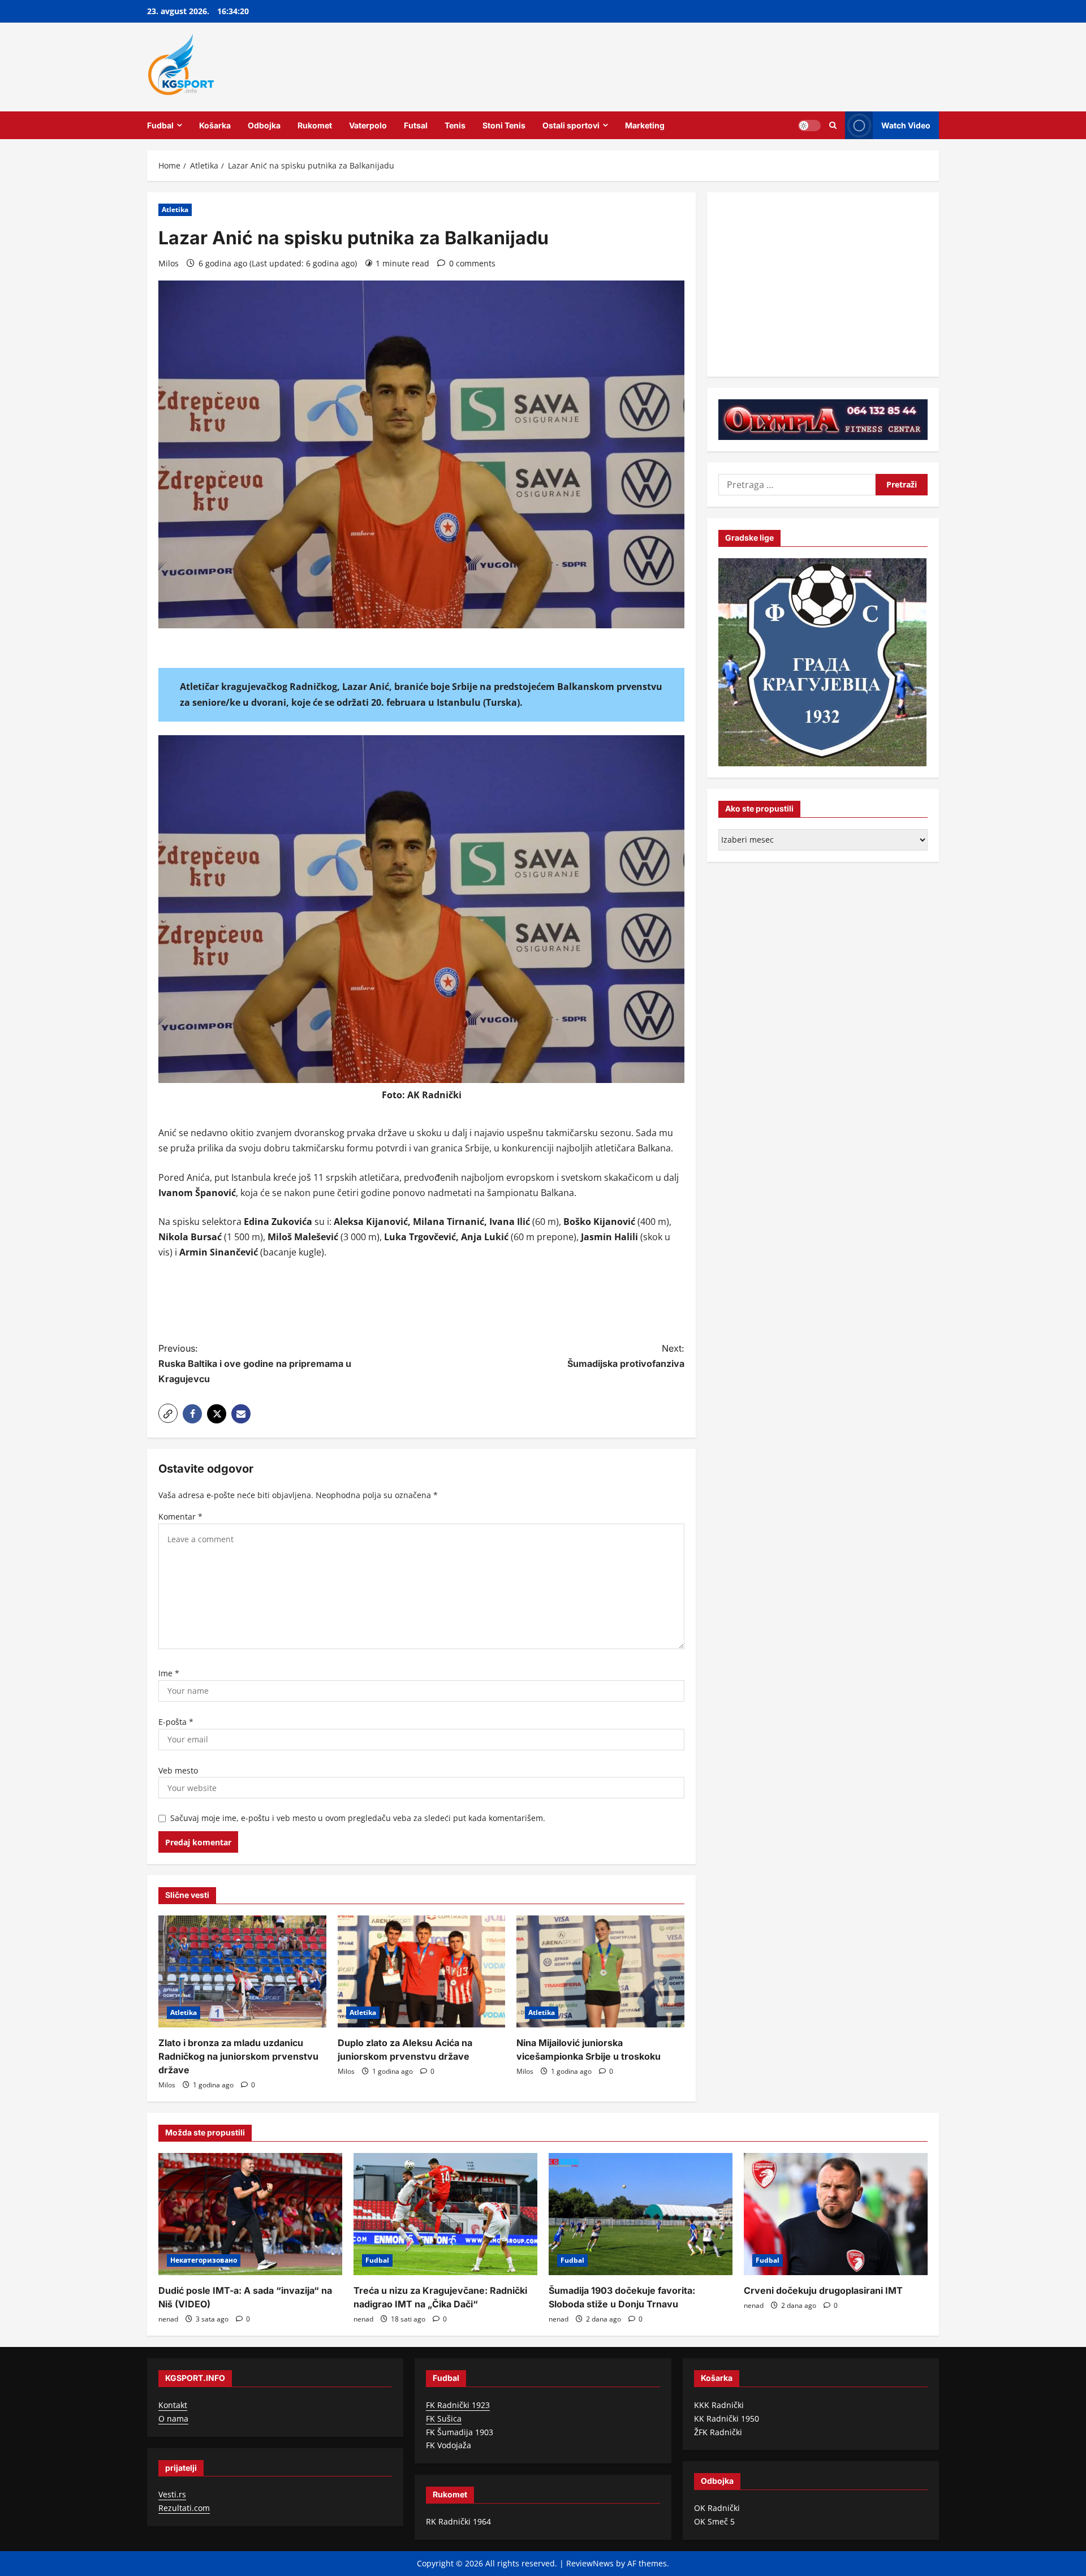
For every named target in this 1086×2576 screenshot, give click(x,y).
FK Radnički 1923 (458, 2405)
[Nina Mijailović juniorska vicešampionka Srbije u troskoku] (600, 1971)
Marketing (645, 125)
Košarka (215, 125)
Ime (169, 1673)
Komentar (180, 1516)
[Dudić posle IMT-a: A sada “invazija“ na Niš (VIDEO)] (250, 2214)
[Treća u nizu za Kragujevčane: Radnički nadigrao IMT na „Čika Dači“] (445, 2214)
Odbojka (264, 125)
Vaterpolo (368, 125)
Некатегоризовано (204, 2260)
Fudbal (160, 125)
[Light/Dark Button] (809, 125)
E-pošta (176, 1722)
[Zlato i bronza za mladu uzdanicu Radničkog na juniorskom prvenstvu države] (242, 1971)
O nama (173, 2418)
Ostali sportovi (571, 125)
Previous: (255, 1363)
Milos (169, 263)
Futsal (416, 125)
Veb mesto (178, 1770)
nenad (168, 2319)
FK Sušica (444, 2418)
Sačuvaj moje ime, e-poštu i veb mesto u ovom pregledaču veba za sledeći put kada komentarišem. (358, 1818)
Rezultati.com (184, 2508)
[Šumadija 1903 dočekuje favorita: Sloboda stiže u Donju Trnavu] (641, 2214)
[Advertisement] (421, 1302)
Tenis (455, 125)
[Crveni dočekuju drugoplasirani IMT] (836, 2214)
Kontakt (173, 2405)
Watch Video (906, 125)
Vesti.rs (172, 2494)
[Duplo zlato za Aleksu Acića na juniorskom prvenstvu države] (422, 1971)
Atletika (175, 210)
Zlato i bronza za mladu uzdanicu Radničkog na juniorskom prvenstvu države (238, 2056)
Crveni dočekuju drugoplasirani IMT (823, 2290)
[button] (168, 1413)
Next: (626, 1356)
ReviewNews (590, 2563)
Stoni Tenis (504, 125)
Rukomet (315, 125)
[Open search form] (833, 125)
